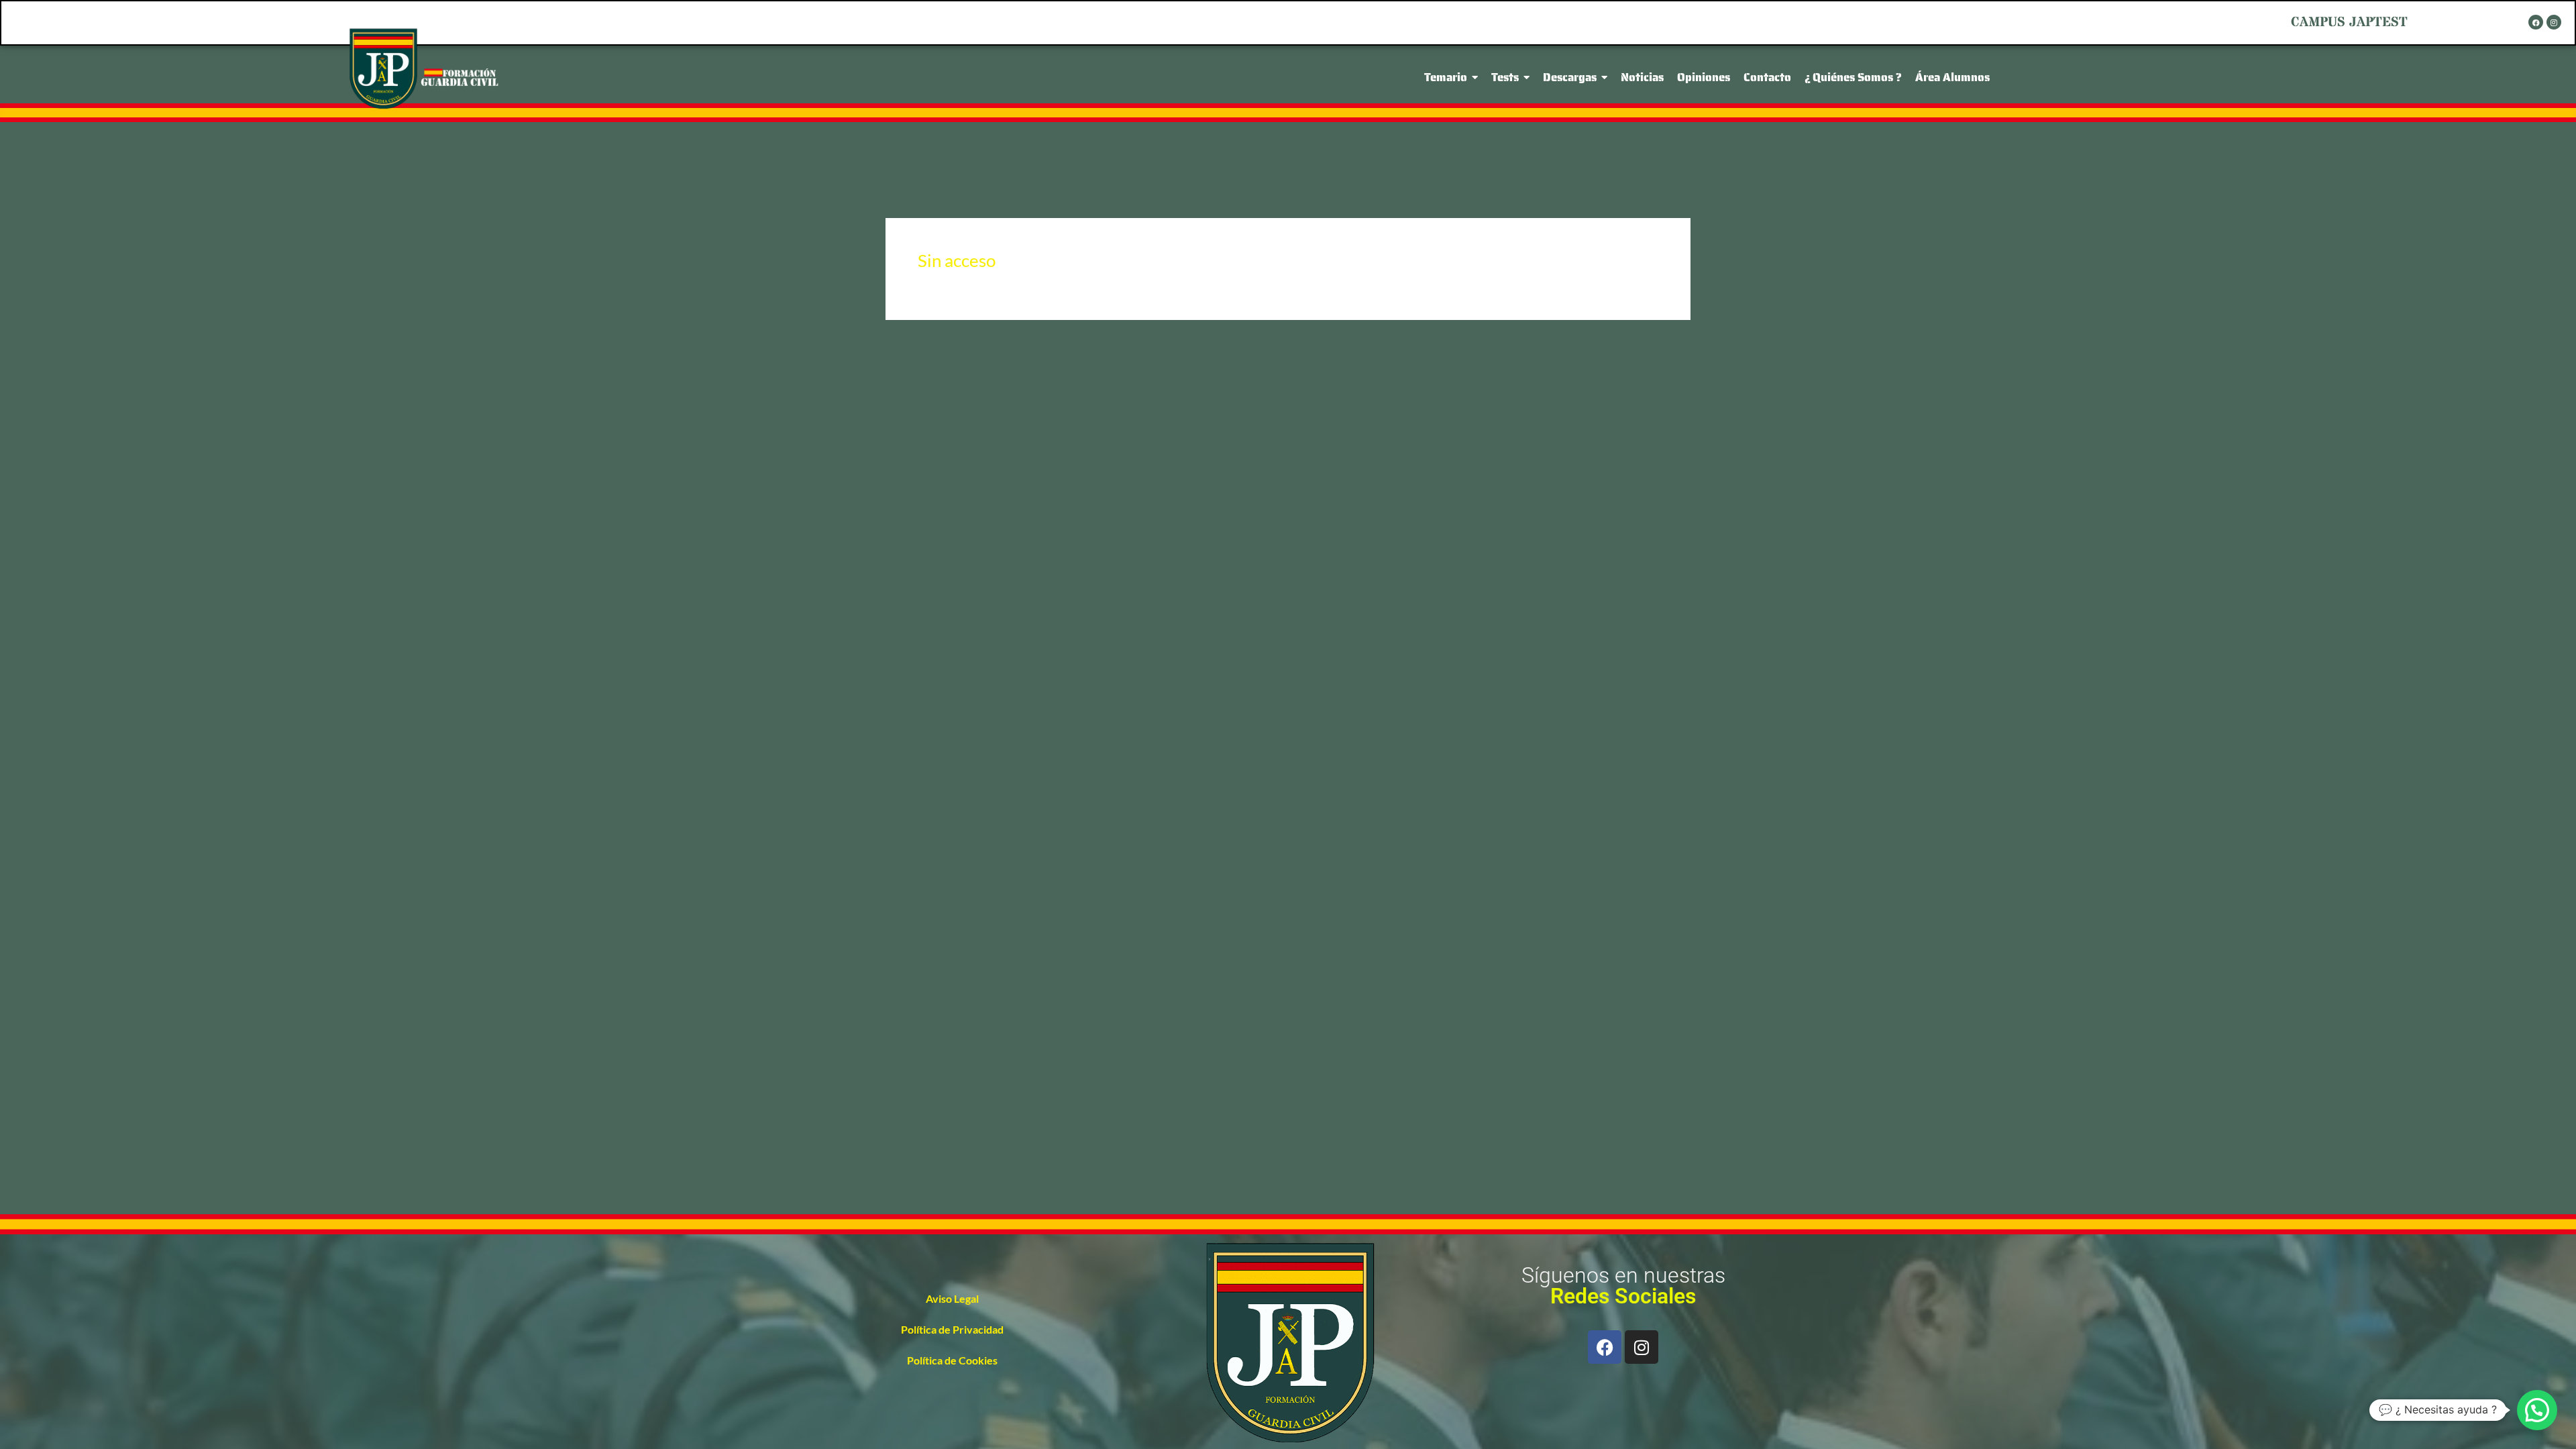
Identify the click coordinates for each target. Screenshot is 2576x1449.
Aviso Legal (952, 1298)
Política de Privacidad (952, 1329)
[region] (1288, 1411)
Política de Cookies (952, 1360)
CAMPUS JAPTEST (2349, 22)
